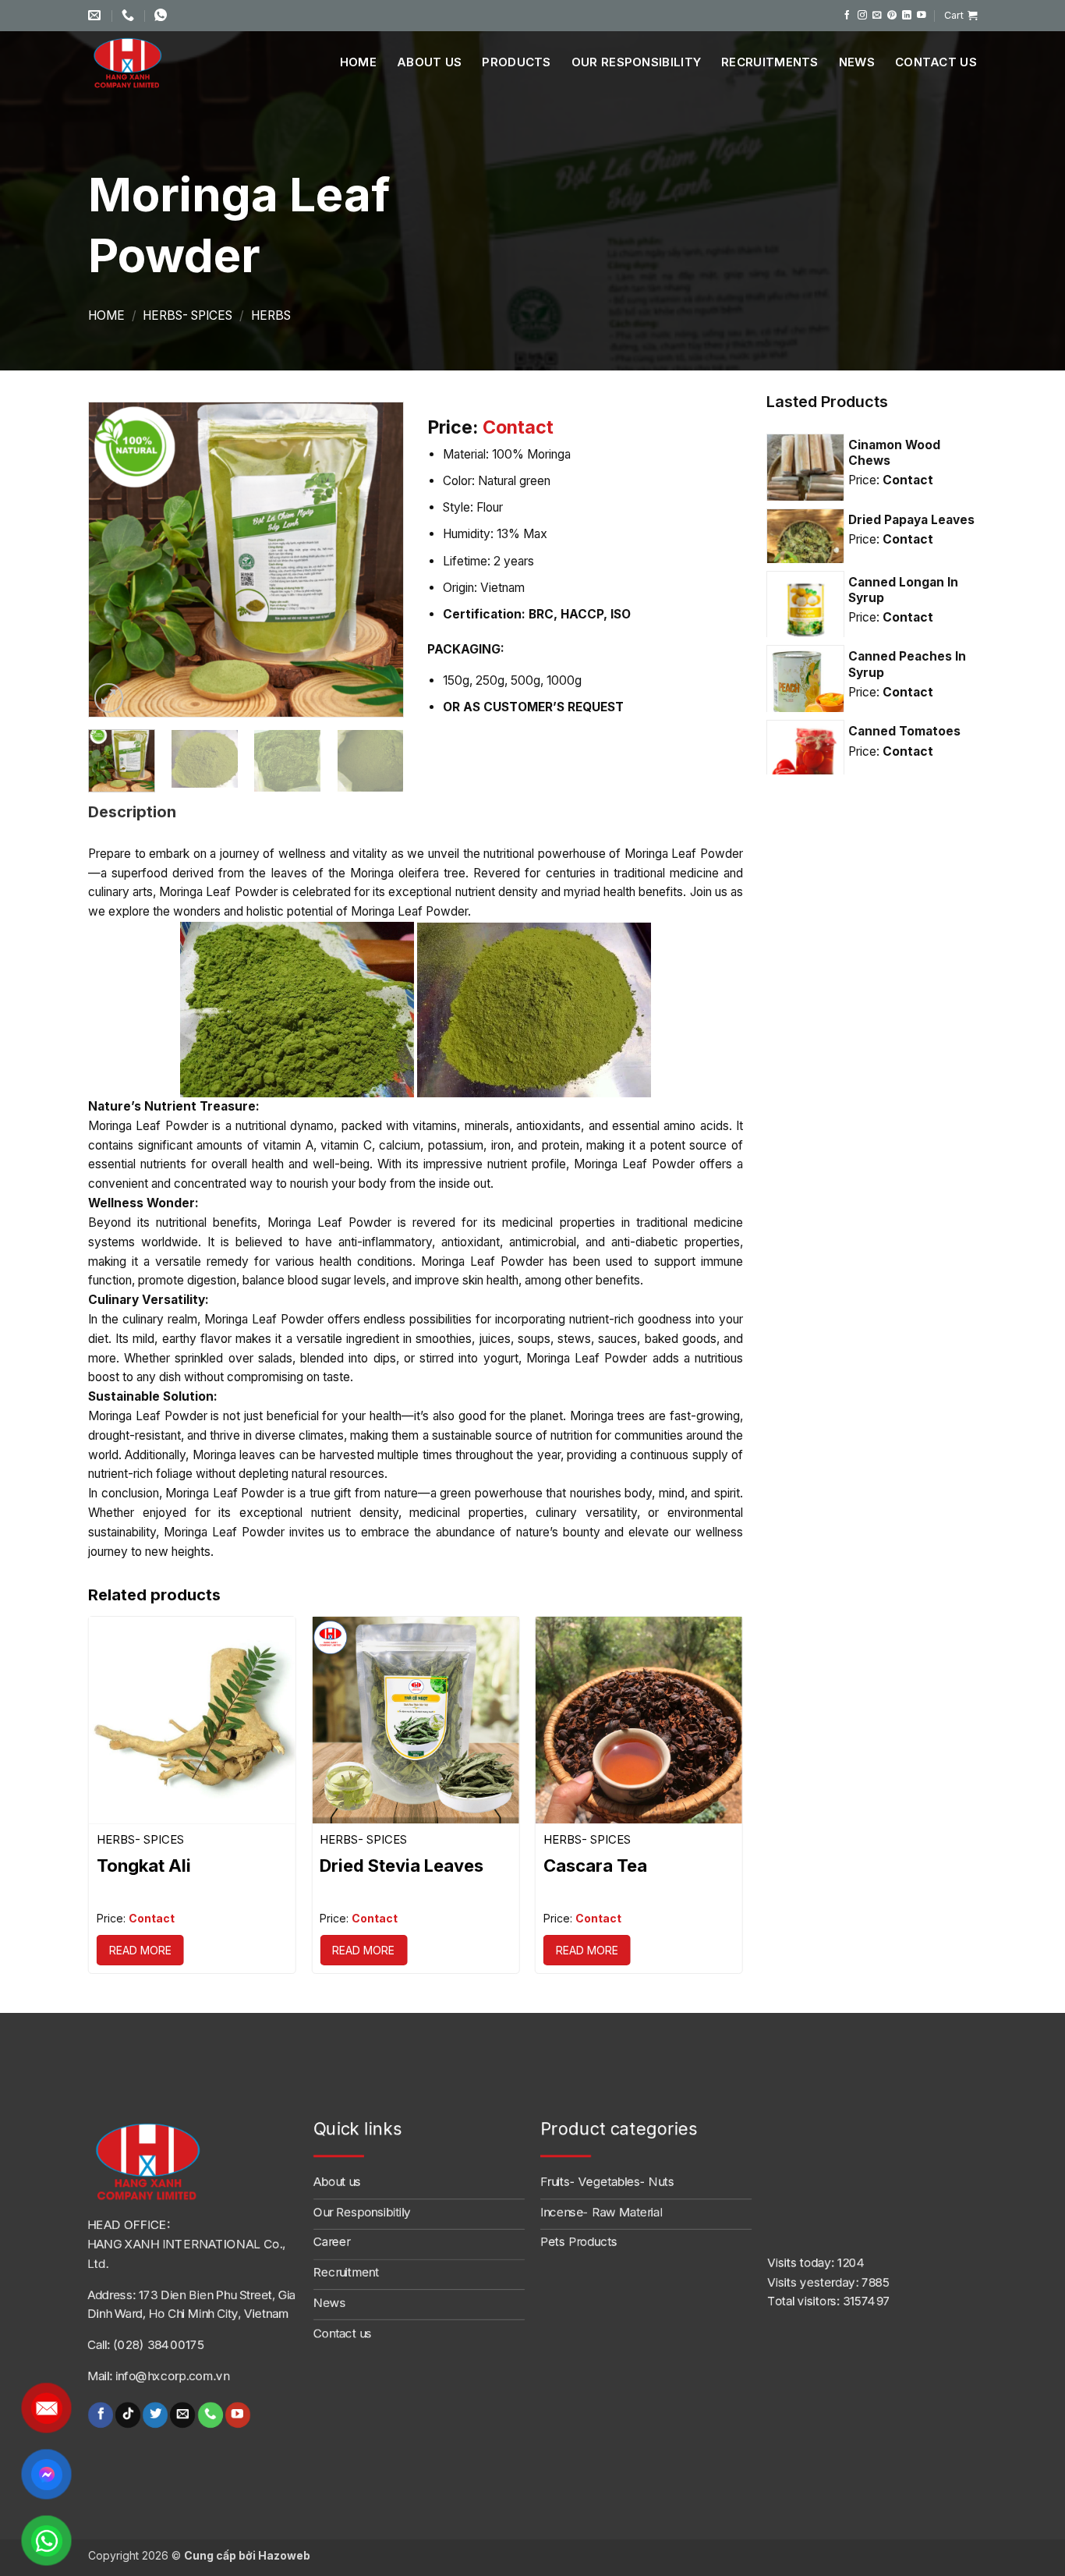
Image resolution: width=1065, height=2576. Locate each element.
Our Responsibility (636, 62)
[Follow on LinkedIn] (907, 15)
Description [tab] (132, 812)
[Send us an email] (877, 15)
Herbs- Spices (188, 315)
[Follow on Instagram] (862, 15)
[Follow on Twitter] (155, 2415)
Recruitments (770, 62)
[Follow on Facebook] (847, 15)
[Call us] (210, 2415)
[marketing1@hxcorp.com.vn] (96, 15)
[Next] (377, 560)
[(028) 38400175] (130, 15)
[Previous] (115, 560)
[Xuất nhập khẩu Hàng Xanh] (147, 62)
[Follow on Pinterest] (892, 15)
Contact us (936, 62)
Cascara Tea (595, 1866)
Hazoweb (284, 2555)
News (857, 62)
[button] (961, 16)
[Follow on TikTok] (128, 2415)
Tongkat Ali (144, 1866)
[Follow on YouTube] (922, 15)
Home (358, 62)
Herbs (271, 315)
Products (516, 62)
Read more (140, 1950)
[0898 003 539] (163, 15)
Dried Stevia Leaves (402, 1866)
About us (429, 62)
